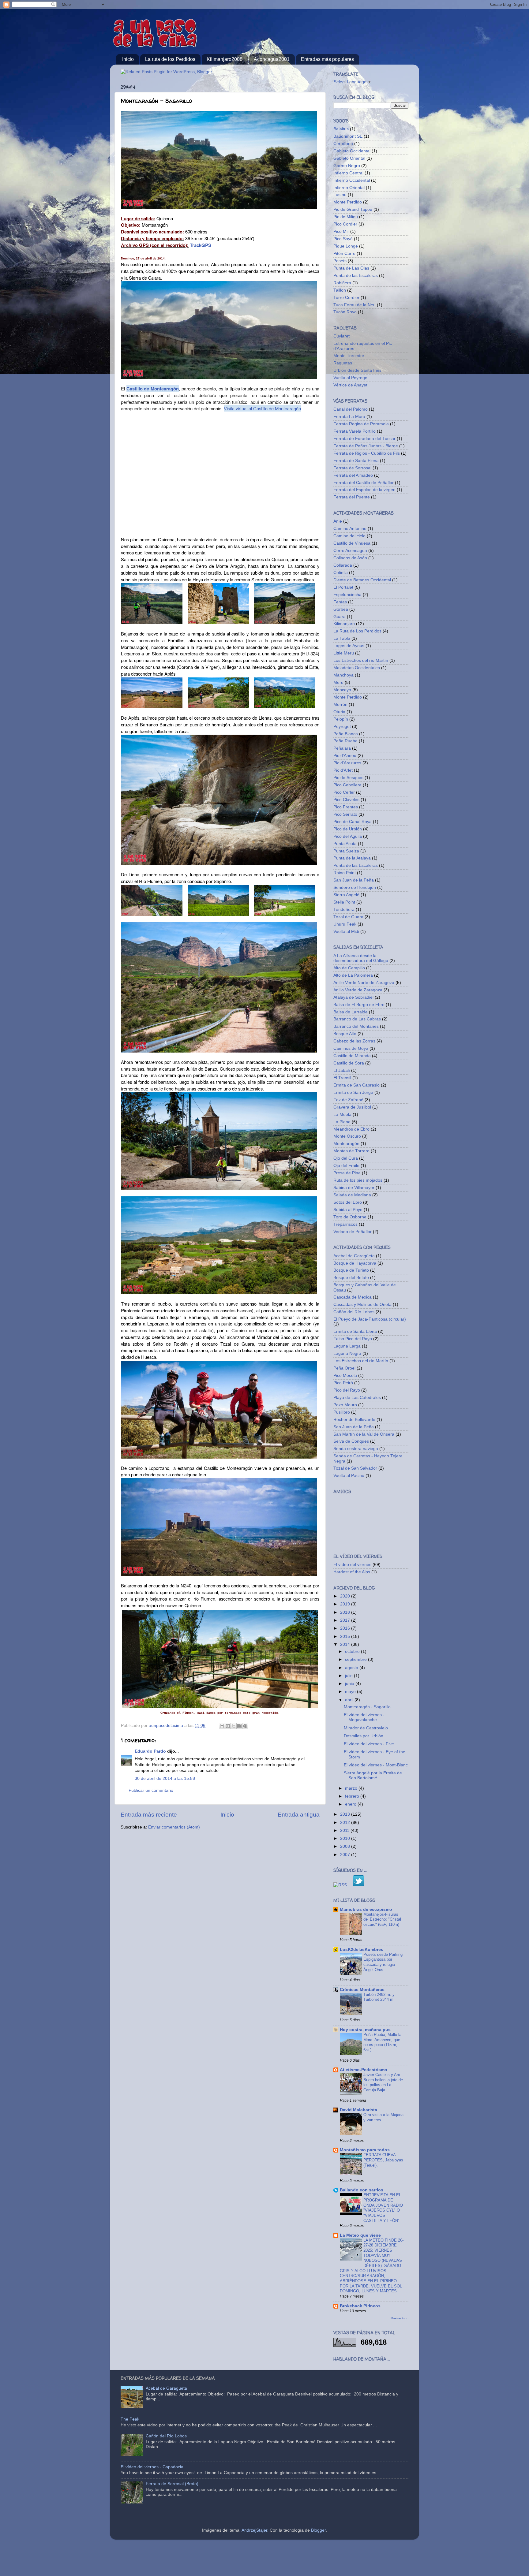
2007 (346, 1855)
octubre (353, 1651)
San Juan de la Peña (354, 880)
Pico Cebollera (347, 785)
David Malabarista (358, 2110)
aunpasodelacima (167, 1726)
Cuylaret (341, 336)
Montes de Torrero (351, 1151)
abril (350, 1700)
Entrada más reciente (149, 1815)
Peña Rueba (345, 741)
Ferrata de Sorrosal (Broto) (172, 2484)
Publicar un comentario (151, 1790)
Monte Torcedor (349, 356)
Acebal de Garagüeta (354, 1256)
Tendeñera (344, 910)
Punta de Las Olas (351, 268)
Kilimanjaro (344, 624)
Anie (338, 521)
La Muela (342, 1115)
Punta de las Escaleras (356, 276)
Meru (338, 682)
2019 (346, 1604)
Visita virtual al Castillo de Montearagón (262, 408)
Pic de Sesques (348, 778)
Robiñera (342, 283)
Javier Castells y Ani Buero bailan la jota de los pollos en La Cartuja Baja (383, 2082)
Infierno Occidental (352, 180)
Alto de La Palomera (353, 975)
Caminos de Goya (351, 1048)
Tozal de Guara (348, 917)
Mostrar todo (400, 2318)
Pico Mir (341, 231)
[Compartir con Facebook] (239, 1726)
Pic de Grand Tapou (353, 209)
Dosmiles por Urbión (364, 1736)
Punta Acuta (345, 844)
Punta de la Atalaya (352, 858)
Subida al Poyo (348, 1210)
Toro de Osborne (350, 1217)
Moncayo (342, 690)
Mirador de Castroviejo (366, 1728)
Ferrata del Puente (352, 497)
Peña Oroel (344, 1368)
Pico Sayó (343, 239)
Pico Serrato (345, 814)
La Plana (342, 1122)
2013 (346, 1814)
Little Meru (344, 653)
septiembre (356, 1659)
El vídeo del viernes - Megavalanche (364, 1717)
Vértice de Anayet (350, 385)
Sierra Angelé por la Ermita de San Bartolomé (373, 1775)
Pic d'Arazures (347, 763)
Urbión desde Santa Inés (357, 370)
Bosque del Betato (351, 1278)
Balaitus (341, 129)
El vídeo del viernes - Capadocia (152, 2467)
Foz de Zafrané (348, 1100)
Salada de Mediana (352, 1195)
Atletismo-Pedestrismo (364, 2070)
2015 (346, 1637)
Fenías (340, 602)
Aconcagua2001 (272, 59)
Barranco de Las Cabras (357, 1019)
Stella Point (344, 902)
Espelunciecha (347, 595)
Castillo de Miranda (352, 1056)
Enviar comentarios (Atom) (174, 1827)
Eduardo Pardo (150, 1751)
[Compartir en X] (234, 1726)
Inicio (128, 59)
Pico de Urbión (348, 829)
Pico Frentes (346, 807)
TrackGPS (201, 245)
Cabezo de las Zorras (354, 1041)
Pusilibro (342, 1412)
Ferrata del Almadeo (353, 475)
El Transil (342, 1078)
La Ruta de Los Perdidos (357, 631)
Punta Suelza (346, 851)
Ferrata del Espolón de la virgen (364, 490)
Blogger (318, 2530)
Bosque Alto (345, 1034)
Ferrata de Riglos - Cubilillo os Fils (367, 453)
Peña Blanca (346, 734)
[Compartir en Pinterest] (245, 1726)
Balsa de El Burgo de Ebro (359, 1005)
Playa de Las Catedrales (357, 1398)
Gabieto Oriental (349, 158)
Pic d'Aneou (345, 756)
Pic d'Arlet (343, 770)
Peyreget (342, 727)
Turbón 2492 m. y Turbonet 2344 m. (379, 1997)
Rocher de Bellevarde (354, 1420)
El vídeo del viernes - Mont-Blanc (376, 1765)
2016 (346, 1628)
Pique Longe (346, 246)
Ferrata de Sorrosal (352, 468)
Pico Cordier (345, 224)
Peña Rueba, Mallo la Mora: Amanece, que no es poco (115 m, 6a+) (382, 2042)
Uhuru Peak (345, 924)
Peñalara (342, 748)
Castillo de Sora (349, 1063)
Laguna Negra (347, 1353)
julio (349, 1676)
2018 (346, 1612)
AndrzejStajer (254, 2530)
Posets (340, 261)
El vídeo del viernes (352, 1565)
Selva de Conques (351, 1441)
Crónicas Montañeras (362, 1990)
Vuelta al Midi (346, 932)
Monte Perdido (348, 202)
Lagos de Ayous (349, 646)
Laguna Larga (347, 1346)
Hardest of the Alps (352, 1572)
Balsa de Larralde (351, 1012)
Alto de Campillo (349, 968)
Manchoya (343, 675)
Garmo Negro (347, 166)
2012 (346, 1823)
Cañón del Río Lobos (354, 1312)
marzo (352, 1788)
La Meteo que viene (360, 2235)
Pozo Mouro (345, 1405)
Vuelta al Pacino (349, 1476)
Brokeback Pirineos (360, 2306)
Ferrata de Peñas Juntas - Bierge (366, 446)
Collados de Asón (350, 558)
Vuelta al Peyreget (351, 378)
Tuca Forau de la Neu (355, 305)
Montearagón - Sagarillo (367, 1707)
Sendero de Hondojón (355, 887)
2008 (346, 1846)
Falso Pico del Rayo (353, 1339)
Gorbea (341, 609)
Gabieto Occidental (352, 151)
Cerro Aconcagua (350, 551)
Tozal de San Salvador (355, 1468)
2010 (346, 1838)
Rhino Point (345, 873)
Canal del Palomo (351, 409)
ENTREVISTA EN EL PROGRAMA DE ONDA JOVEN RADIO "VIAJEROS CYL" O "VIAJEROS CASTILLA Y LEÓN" (383, 2208)
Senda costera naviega (356, 1449)
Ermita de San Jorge (353, 1092)
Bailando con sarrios (362, 2190)
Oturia (339, 712)
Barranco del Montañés (356, 1026)
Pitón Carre (344, 253)
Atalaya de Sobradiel (353, 997)
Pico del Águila (348, 836)
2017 (346, 1620)
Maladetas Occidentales (357, 668)
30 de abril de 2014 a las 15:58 (165, 1778)
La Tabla (342, 638)
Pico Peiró (343, 1383)
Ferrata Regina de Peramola (361, 424)
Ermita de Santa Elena (355, 1331)
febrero (353, 1796)
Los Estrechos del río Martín (361, 660)
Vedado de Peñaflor (353, 1232)
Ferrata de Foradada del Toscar (364, 439)
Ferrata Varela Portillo (355, 431)
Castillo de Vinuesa (352, 543)
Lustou (340, 195)
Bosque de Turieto (351, 1270)
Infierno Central (348, 173)
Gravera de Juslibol (352, 1107)
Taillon (340, 290)
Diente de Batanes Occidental (362, 580)
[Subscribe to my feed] (340, 1885)
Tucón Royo (345, 312)
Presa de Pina (347, 1173)
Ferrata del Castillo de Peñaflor (364, 483)
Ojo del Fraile (346, 1166)
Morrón (340, 705)
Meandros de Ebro (351, 1129)
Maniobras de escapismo (366, 1909)
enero (351, 1804)
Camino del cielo (349, 536)
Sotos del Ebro (348, 1202)
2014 (346, 1644)
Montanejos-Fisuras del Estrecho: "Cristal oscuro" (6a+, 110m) (382, 1919)
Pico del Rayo (347, 1390)
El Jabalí (342, 1070)
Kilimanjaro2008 (225, 59)
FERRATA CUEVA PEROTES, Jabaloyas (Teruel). (383, 2160)
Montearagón (346, 1144)
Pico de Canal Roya (353, 822)
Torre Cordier (346, 298)
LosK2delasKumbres (362, 1950)
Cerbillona (343, 144)
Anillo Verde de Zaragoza (358, 990)
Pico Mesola (345, 1376)
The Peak (130, 2419)
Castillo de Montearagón (153, 389)
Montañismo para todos (365, 2150)
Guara (340, 617)
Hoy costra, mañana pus (365, 2030)
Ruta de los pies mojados (358, 1180)
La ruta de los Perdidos (170, 59)
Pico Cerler (344, 792)
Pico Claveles (346, 800)
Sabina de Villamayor (354, 1188)
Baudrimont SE (348, 136)
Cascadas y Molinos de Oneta (362, 1305)
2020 (346, 1596)
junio (350, 1684)
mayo (351, 1692)
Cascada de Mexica (353, 1297)
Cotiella (341, 573)
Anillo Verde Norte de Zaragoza (364, 983)
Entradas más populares (327, 59)
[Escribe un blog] (228, 1726)
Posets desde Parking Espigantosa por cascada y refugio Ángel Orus (383, 1962)
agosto (352, 1668)
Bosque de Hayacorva (355, 1263)
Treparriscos (345, 1224)
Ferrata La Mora (349, 417)
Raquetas (343, 363)
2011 (345, 1830)
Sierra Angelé (346, 895)
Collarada (343, 565)
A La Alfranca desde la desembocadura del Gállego (361, 958)
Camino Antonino (350, 529)
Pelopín (341, 719)
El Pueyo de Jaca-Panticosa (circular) (370, 1319)
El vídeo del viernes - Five (369, 1744)
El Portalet (343, 587)
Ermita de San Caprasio (356, 1085)
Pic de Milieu (346, 217)
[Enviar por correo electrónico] (222, 1726)
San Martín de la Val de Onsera (364, 1434)
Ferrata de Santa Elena (356, 461)
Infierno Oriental (349, 188)
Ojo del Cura (346, 1158)
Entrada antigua (299, 1815)
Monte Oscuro (347, 1136)
